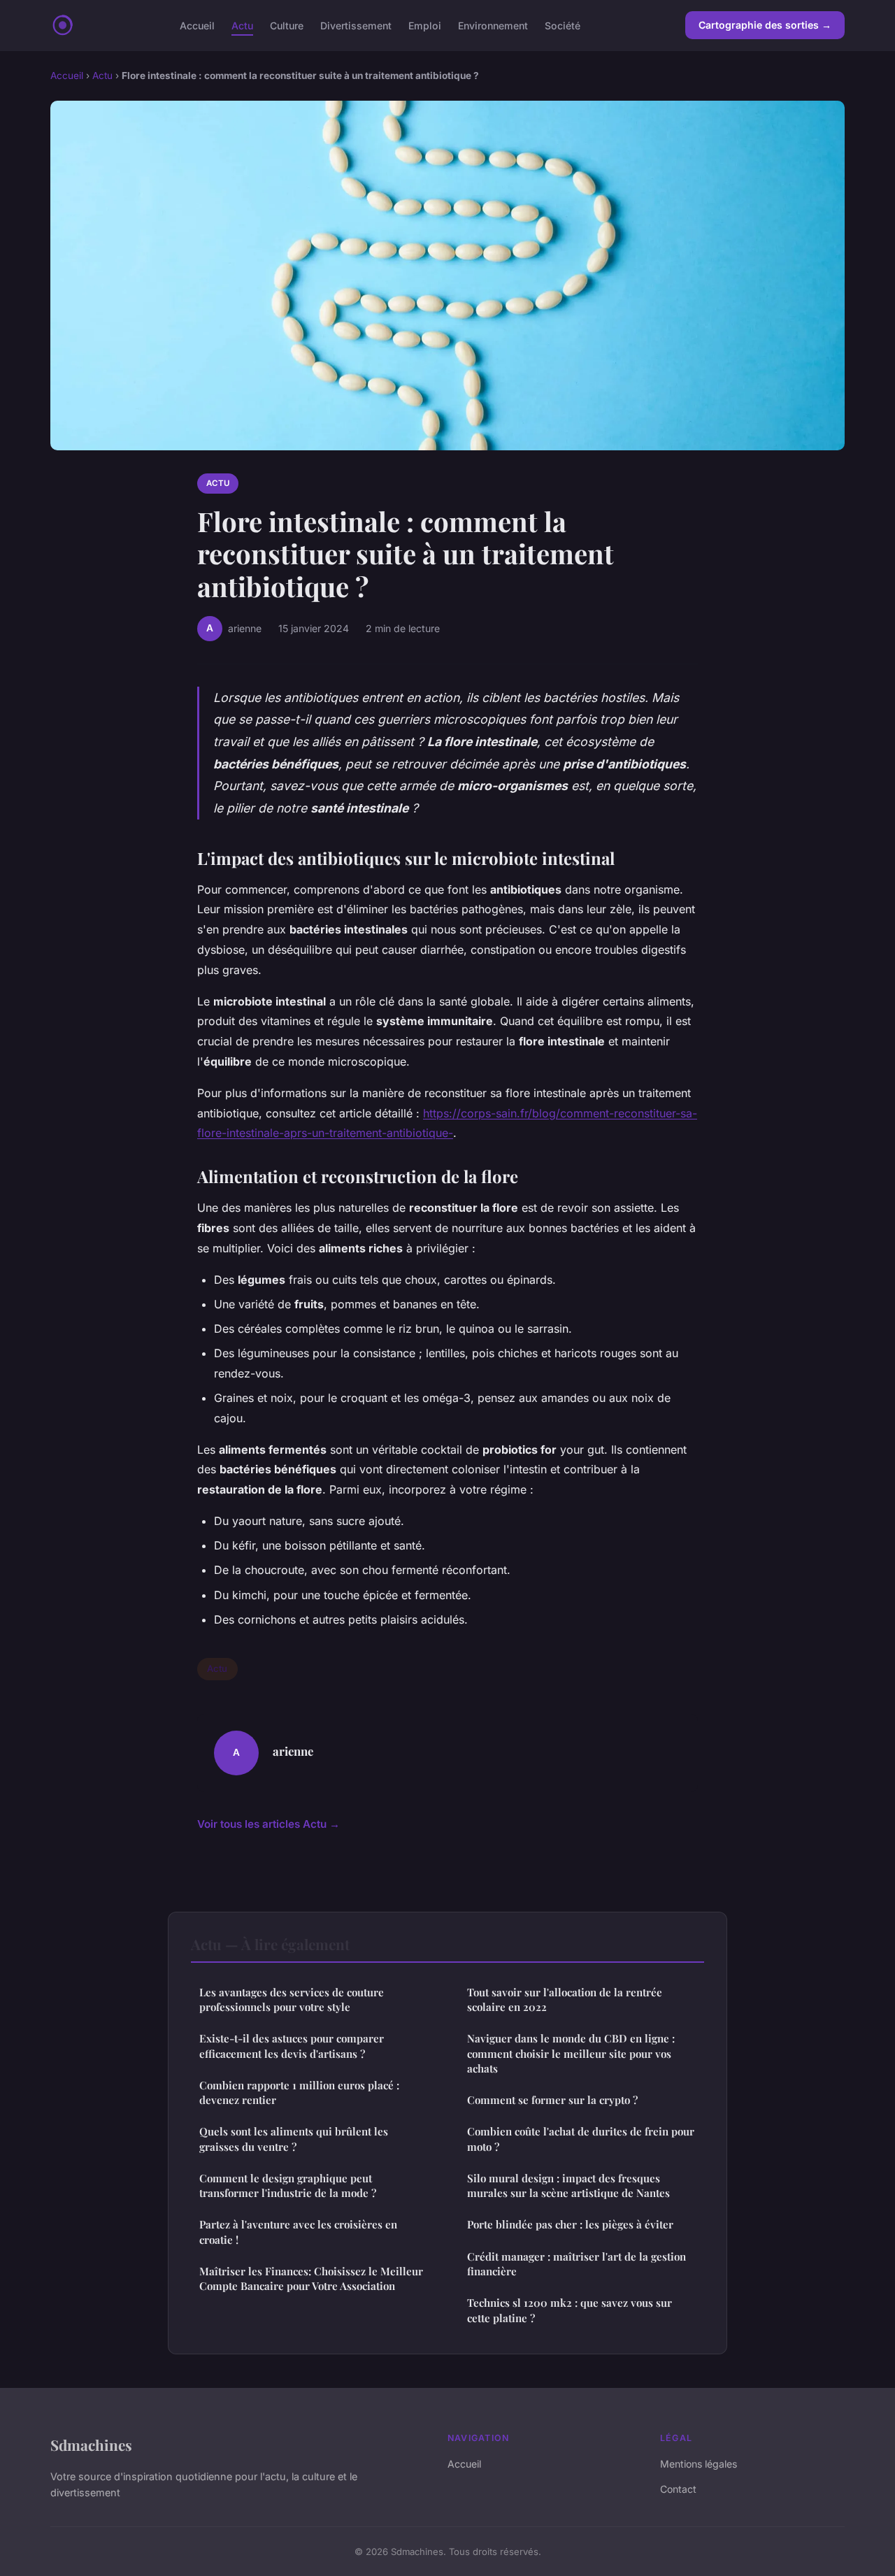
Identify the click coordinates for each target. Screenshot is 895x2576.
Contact (678, 2489)
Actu (242, 25)
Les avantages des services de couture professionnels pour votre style (292, 1999)
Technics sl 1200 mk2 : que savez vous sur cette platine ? (570, 2310)
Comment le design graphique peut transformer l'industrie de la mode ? (288, 2185)
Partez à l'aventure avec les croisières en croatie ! (298, 2232)
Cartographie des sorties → (765, 25)
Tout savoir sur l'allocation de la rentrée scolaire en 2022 (565, 1999)
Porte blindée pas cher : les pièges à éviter (570, 2224)
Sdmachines (91, 2445)
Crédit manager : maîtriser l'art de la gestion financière (577, 2264)
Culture (287, 25)
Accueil (197, 25)
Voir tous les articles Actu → (268, 1824)
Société (563, 25)
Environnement (493, 25)
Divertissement (356, 25)
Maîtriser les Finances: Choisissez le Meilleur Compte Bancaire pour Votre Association (311, 2278)
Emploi (425, 25)
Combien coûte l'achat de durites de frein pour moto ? (581, 2139)
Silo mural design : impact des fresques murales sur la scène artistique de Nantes (568, 2185)
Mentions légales (699, 2464)
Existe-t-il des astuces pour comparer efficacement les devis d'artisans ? (292, 2046)
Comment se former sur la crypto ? (552, 2100)
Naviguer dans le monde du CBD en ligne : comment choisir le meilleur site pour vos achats (571, 2053)
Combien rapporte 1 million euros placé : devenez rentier (299, 2092)
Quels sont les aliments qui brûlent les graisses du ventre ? (294, 2139)
